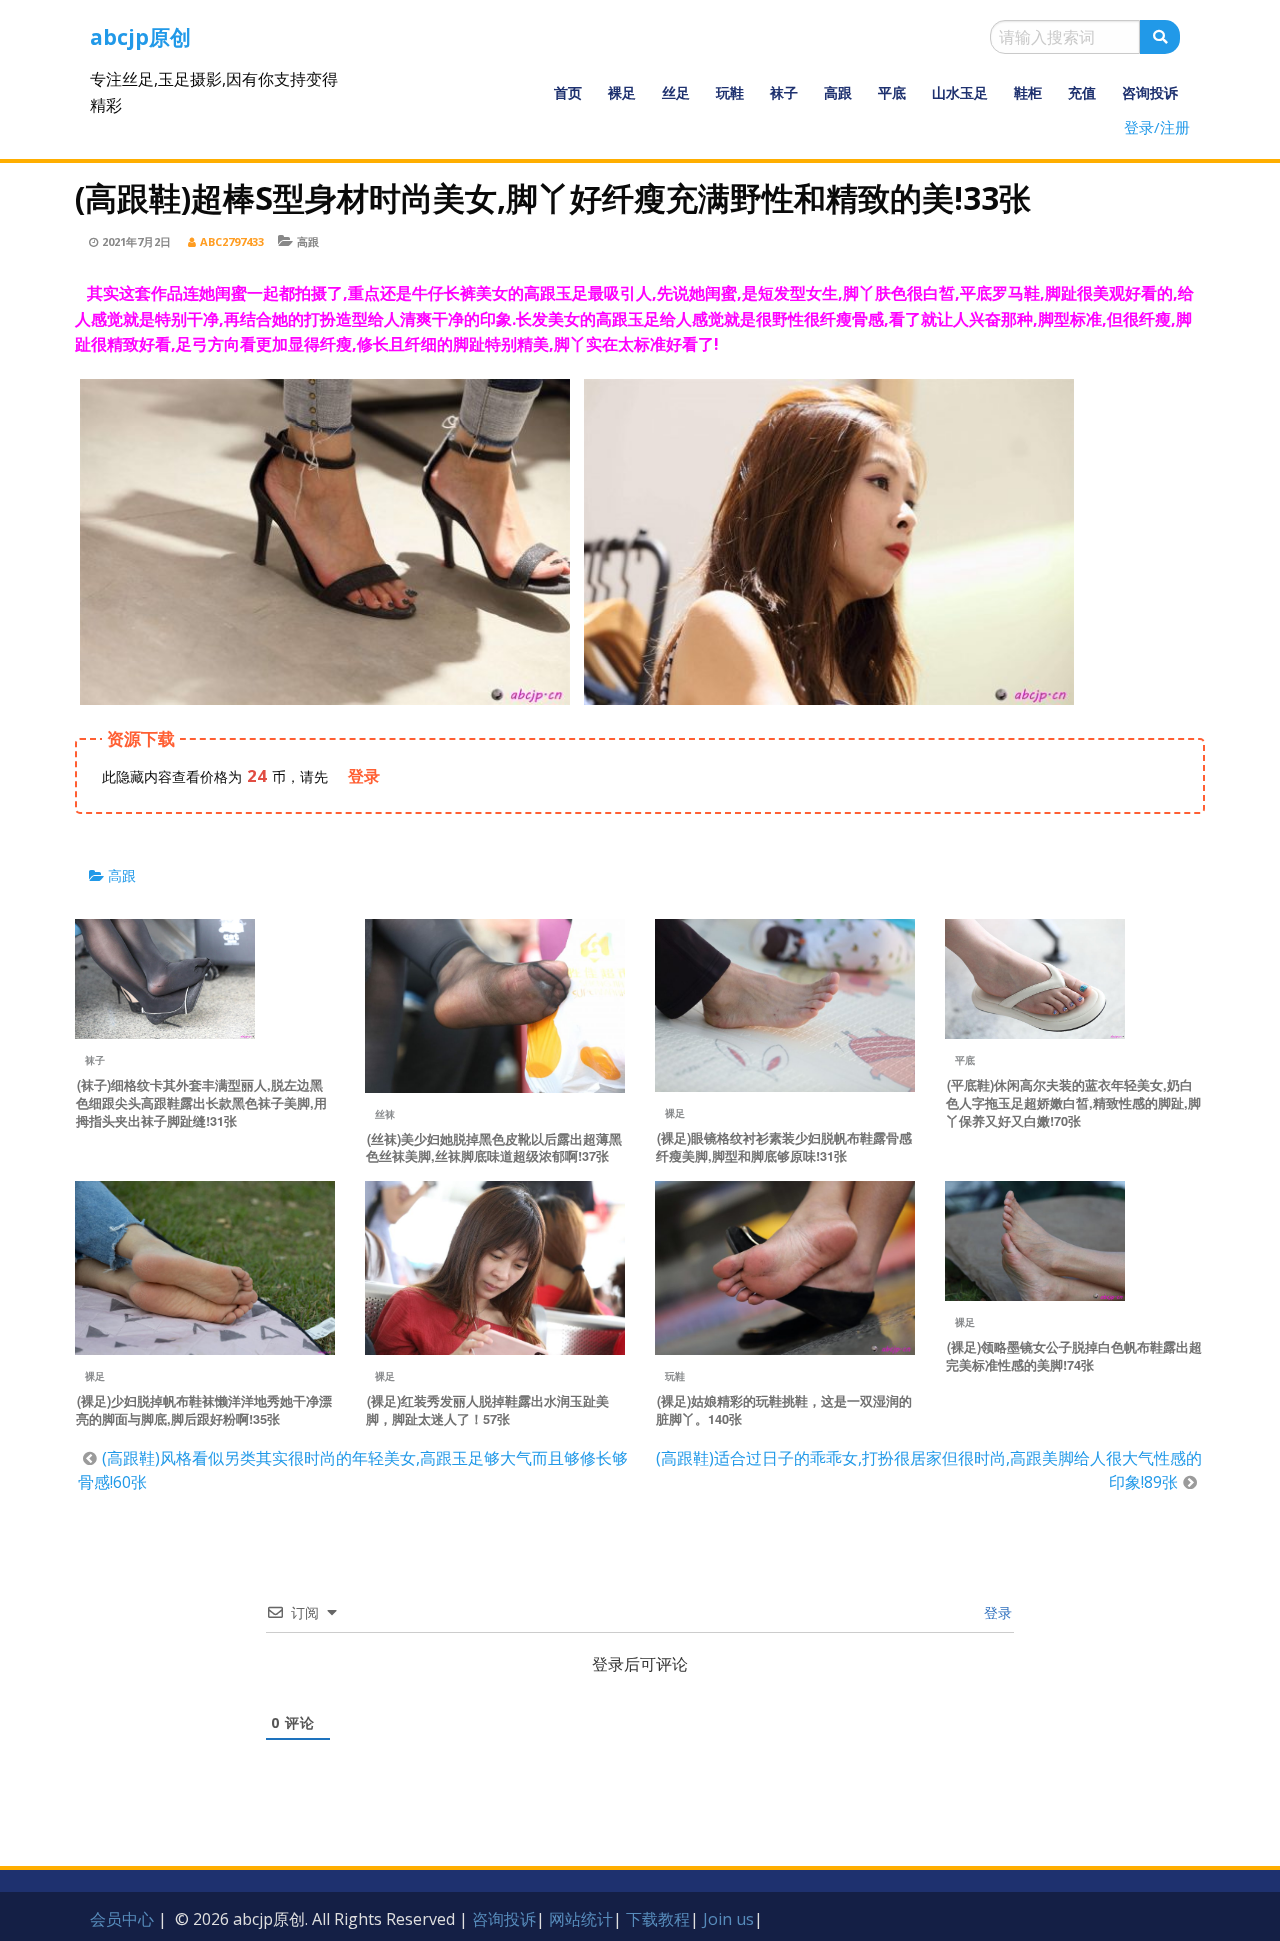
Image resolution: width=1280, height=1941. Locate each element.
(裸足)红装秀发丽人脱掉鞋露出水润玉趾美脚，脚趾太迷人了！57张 (487, 1410)
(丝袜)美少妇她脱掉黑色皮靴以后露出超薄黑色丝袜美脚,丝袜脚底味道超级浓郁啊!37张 (494, 1148)
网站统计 (581, 1919)
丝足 (676, 92)
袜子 (784, 92)
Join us (728, 1919)
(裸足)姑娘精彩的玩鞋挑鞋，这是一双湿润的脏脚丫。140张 (784, 1410)
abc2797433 (232, 241)
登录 (996, 1612)
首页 (568, 92)
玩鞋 (730, 92)
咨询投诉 (1150, 92)
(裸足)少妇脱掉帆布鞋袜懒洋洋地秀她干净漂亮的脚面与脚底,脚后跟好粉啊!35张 (204, 1410)
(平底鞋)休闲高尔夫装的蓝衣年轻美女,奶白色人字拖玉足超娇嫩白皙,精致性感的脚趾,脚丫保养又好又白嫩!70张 (1073, 1103)
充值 (1082, 92)
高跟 (838, 92)
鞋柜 (1028, 92)
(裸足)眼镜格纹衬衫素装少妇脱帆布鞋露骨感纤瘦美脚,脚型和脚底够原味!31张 (784, 1147)
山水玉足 (960, 92)
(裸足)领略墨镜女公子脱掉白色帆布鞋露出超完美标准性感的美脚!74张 (1074, 1356)
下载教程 (658, 1919)
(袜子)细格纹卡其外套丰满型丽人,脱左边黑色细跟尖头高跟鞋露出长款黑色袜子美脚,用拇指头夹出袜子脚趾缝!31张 (201, 1103)
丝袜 (385, 1114)
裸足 (622, 92)
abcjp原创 (140, 37)
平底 (892, 92)
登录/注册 (1157, 127)
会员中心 (122, 1919)
